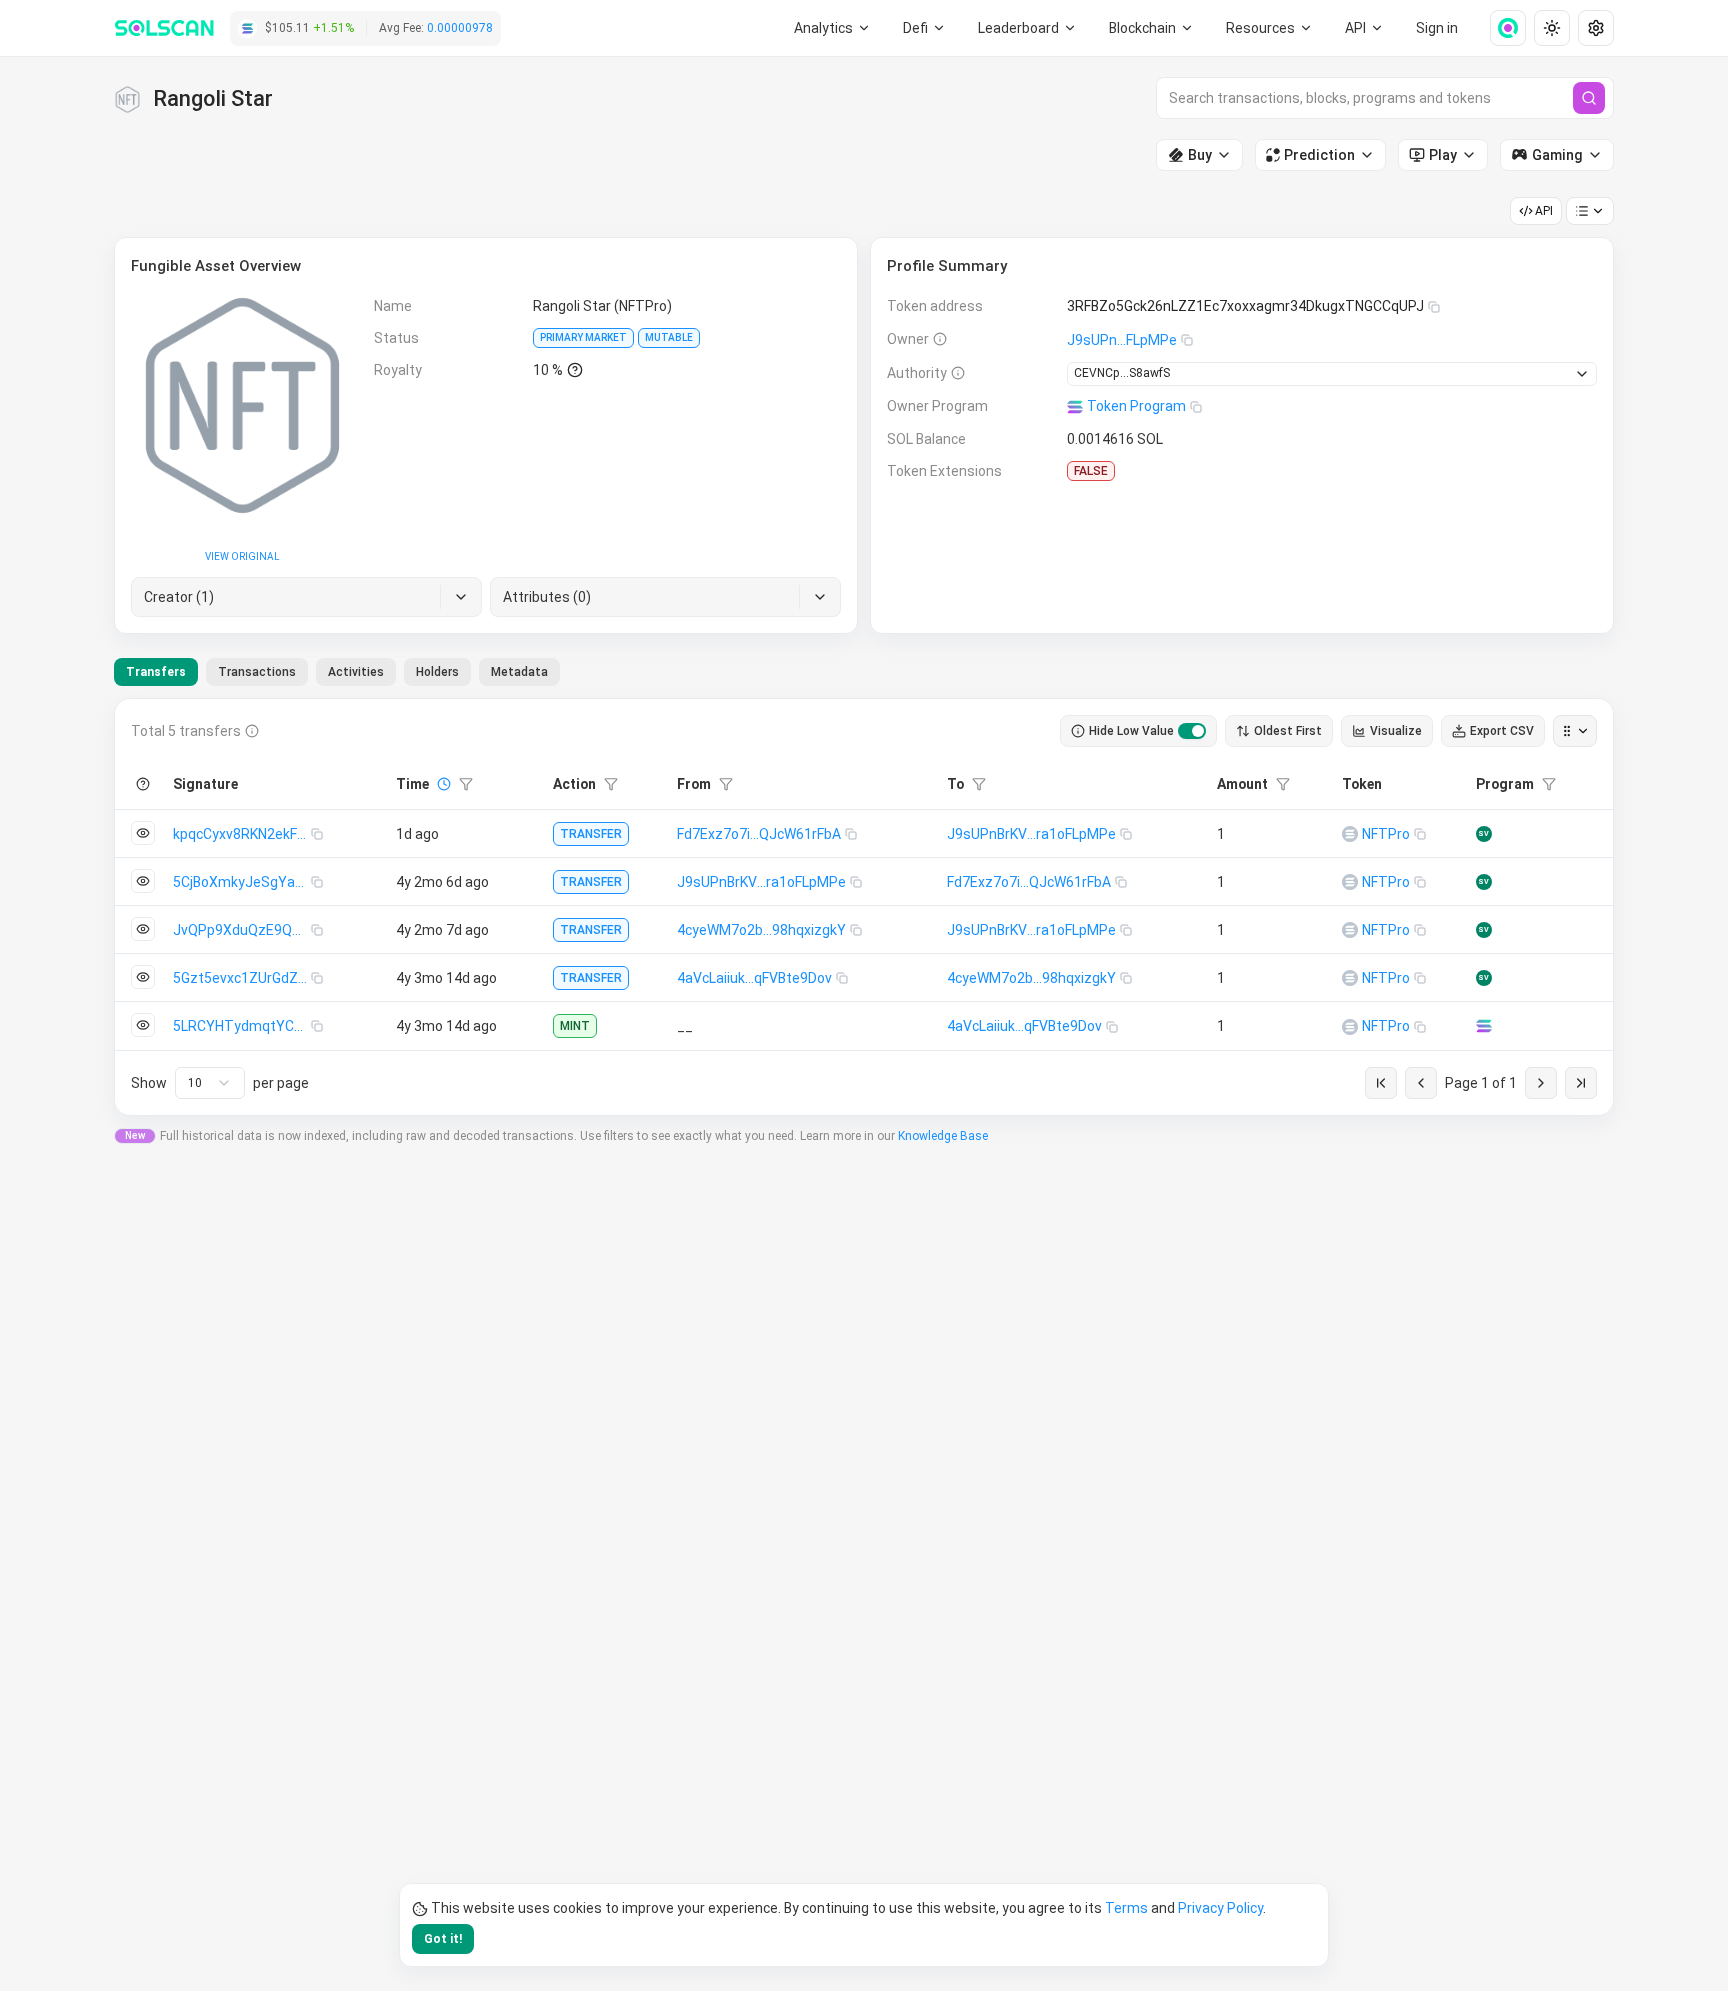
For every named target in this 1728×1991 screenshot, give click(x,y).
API (1544, 211)
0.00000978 (460, 28)
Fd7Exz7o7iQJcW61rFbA (759, 834)
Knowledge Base (943, 1136)
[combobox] (210, 1083)
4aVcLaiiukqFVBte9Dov (754, 978)
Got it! (443, 1939)
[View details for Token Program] (1484, 1026)
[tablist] (337, 672)
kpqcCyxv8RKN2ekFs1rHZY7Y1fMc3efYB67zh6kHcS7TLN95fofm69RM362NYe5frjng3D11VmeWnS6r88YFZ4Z (242, 834)
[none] (1500, 28)
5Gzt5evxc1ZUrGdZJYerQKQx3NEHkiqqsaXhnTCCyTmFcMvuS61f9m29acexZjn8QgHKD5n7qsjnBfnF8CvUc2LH (242, 978)
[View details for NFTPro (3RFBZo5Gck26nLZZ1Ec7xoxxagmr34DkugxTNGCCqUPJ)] (1350, 834)
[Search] (1589, 98)
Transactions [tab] (257, 672)
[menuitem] (832, 28)
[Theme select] (1552, 28)
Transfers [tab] (156, 672)
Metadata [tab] (519, 672)
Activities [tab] (356, 672)
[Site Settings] (1596, 28)
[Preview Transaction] (143, 833)
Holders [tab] (437, 672)
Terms (1126, 1908)
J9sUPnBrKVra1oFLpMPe (1031, 834)
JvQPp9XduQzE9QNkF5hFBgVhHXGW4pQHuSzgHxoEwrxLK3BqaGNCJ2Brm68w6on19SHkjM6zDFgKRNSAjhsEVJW (242, 930)
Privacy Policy (1220, 1908)
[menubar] (1152, 28)
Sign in (1437, 28)
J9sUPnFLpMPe (1122, 340)
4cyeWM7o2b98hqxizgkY (761, 930)
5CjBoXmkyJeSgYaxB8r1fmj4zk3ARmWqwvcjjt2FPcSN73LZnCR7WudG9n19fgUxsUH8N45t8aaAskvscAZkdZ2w (242, 882)
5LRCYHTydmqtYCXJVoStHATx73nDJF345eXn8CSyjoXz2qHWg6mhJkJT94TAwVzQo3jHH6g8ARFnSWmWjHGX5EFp (242, 1026)
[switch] (1192, 731)
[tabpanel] (864, 907)
